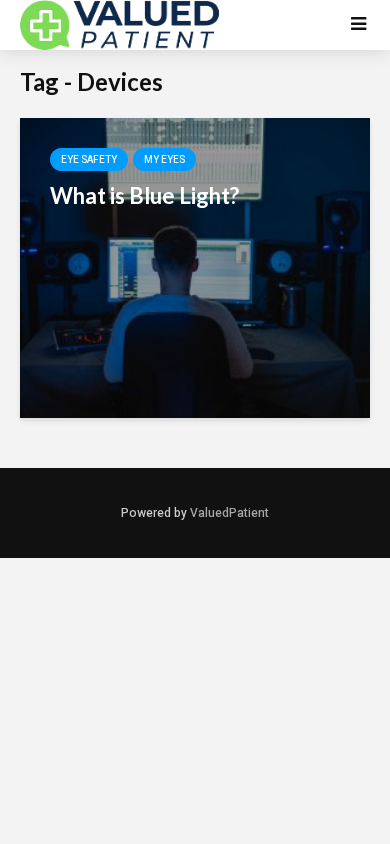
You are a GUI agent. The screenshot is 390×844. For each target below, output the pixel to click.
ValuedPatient (229, 513)
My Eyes (164, 160)
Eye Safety (89, 160)
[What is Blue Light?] (195, 267)
